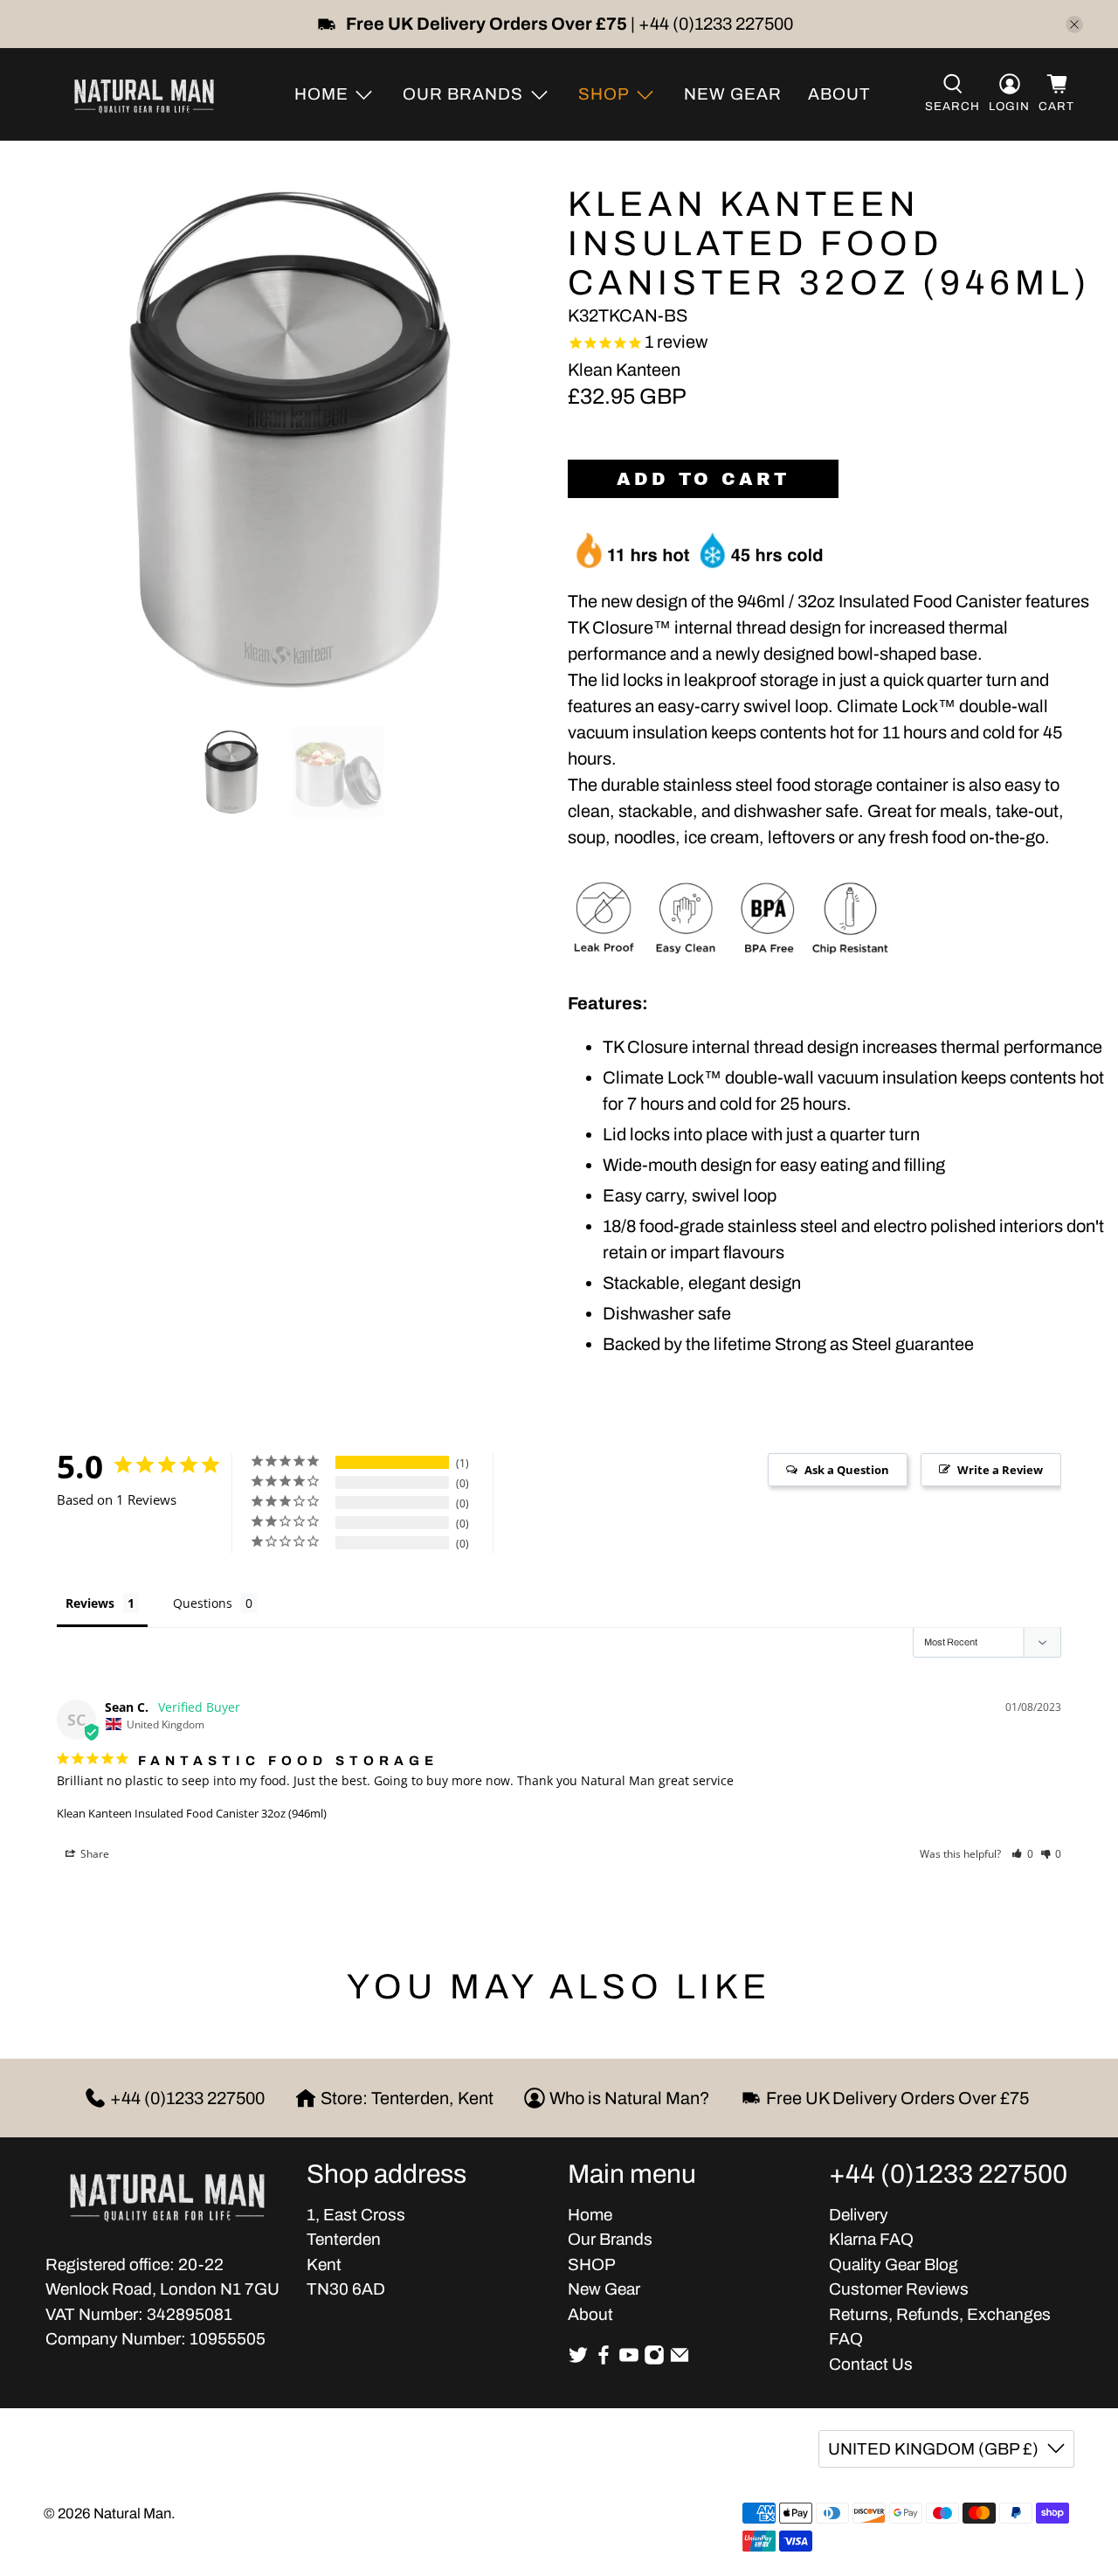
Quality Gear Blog (894, 2264)
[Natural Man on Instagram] (654, 2360)
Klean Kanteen (624, 370)
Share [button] (93, 1854)
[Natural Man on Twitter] (578, 2360)
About (839, 94)
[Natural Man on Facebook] (604, 2360)
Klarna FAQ (871, 2239)
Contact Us (871, 2364)
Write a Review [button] (1000, 1470)
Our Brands (610, 2239)
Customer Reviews (899, 2289)
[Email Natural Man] (680, 2360)
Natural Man (132, 2513)
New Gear (733, 94)
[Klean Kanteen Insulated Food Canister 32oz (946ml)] (279, 438)
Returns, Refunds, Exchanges (940, 2314)
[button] (1022, 1854)
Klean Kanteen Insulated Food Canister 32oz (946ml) (192, 1813)
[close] (1074, 24)
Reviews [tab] (90, 1603)
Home (590, 2215)
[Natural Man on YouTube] (629, 2360)
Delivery (859, 2215)
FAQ (846, 2339)
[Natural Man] (144, 94)
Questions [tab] (203, 1603)
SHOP (592, 2264)
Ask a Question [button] (847, 1470)
